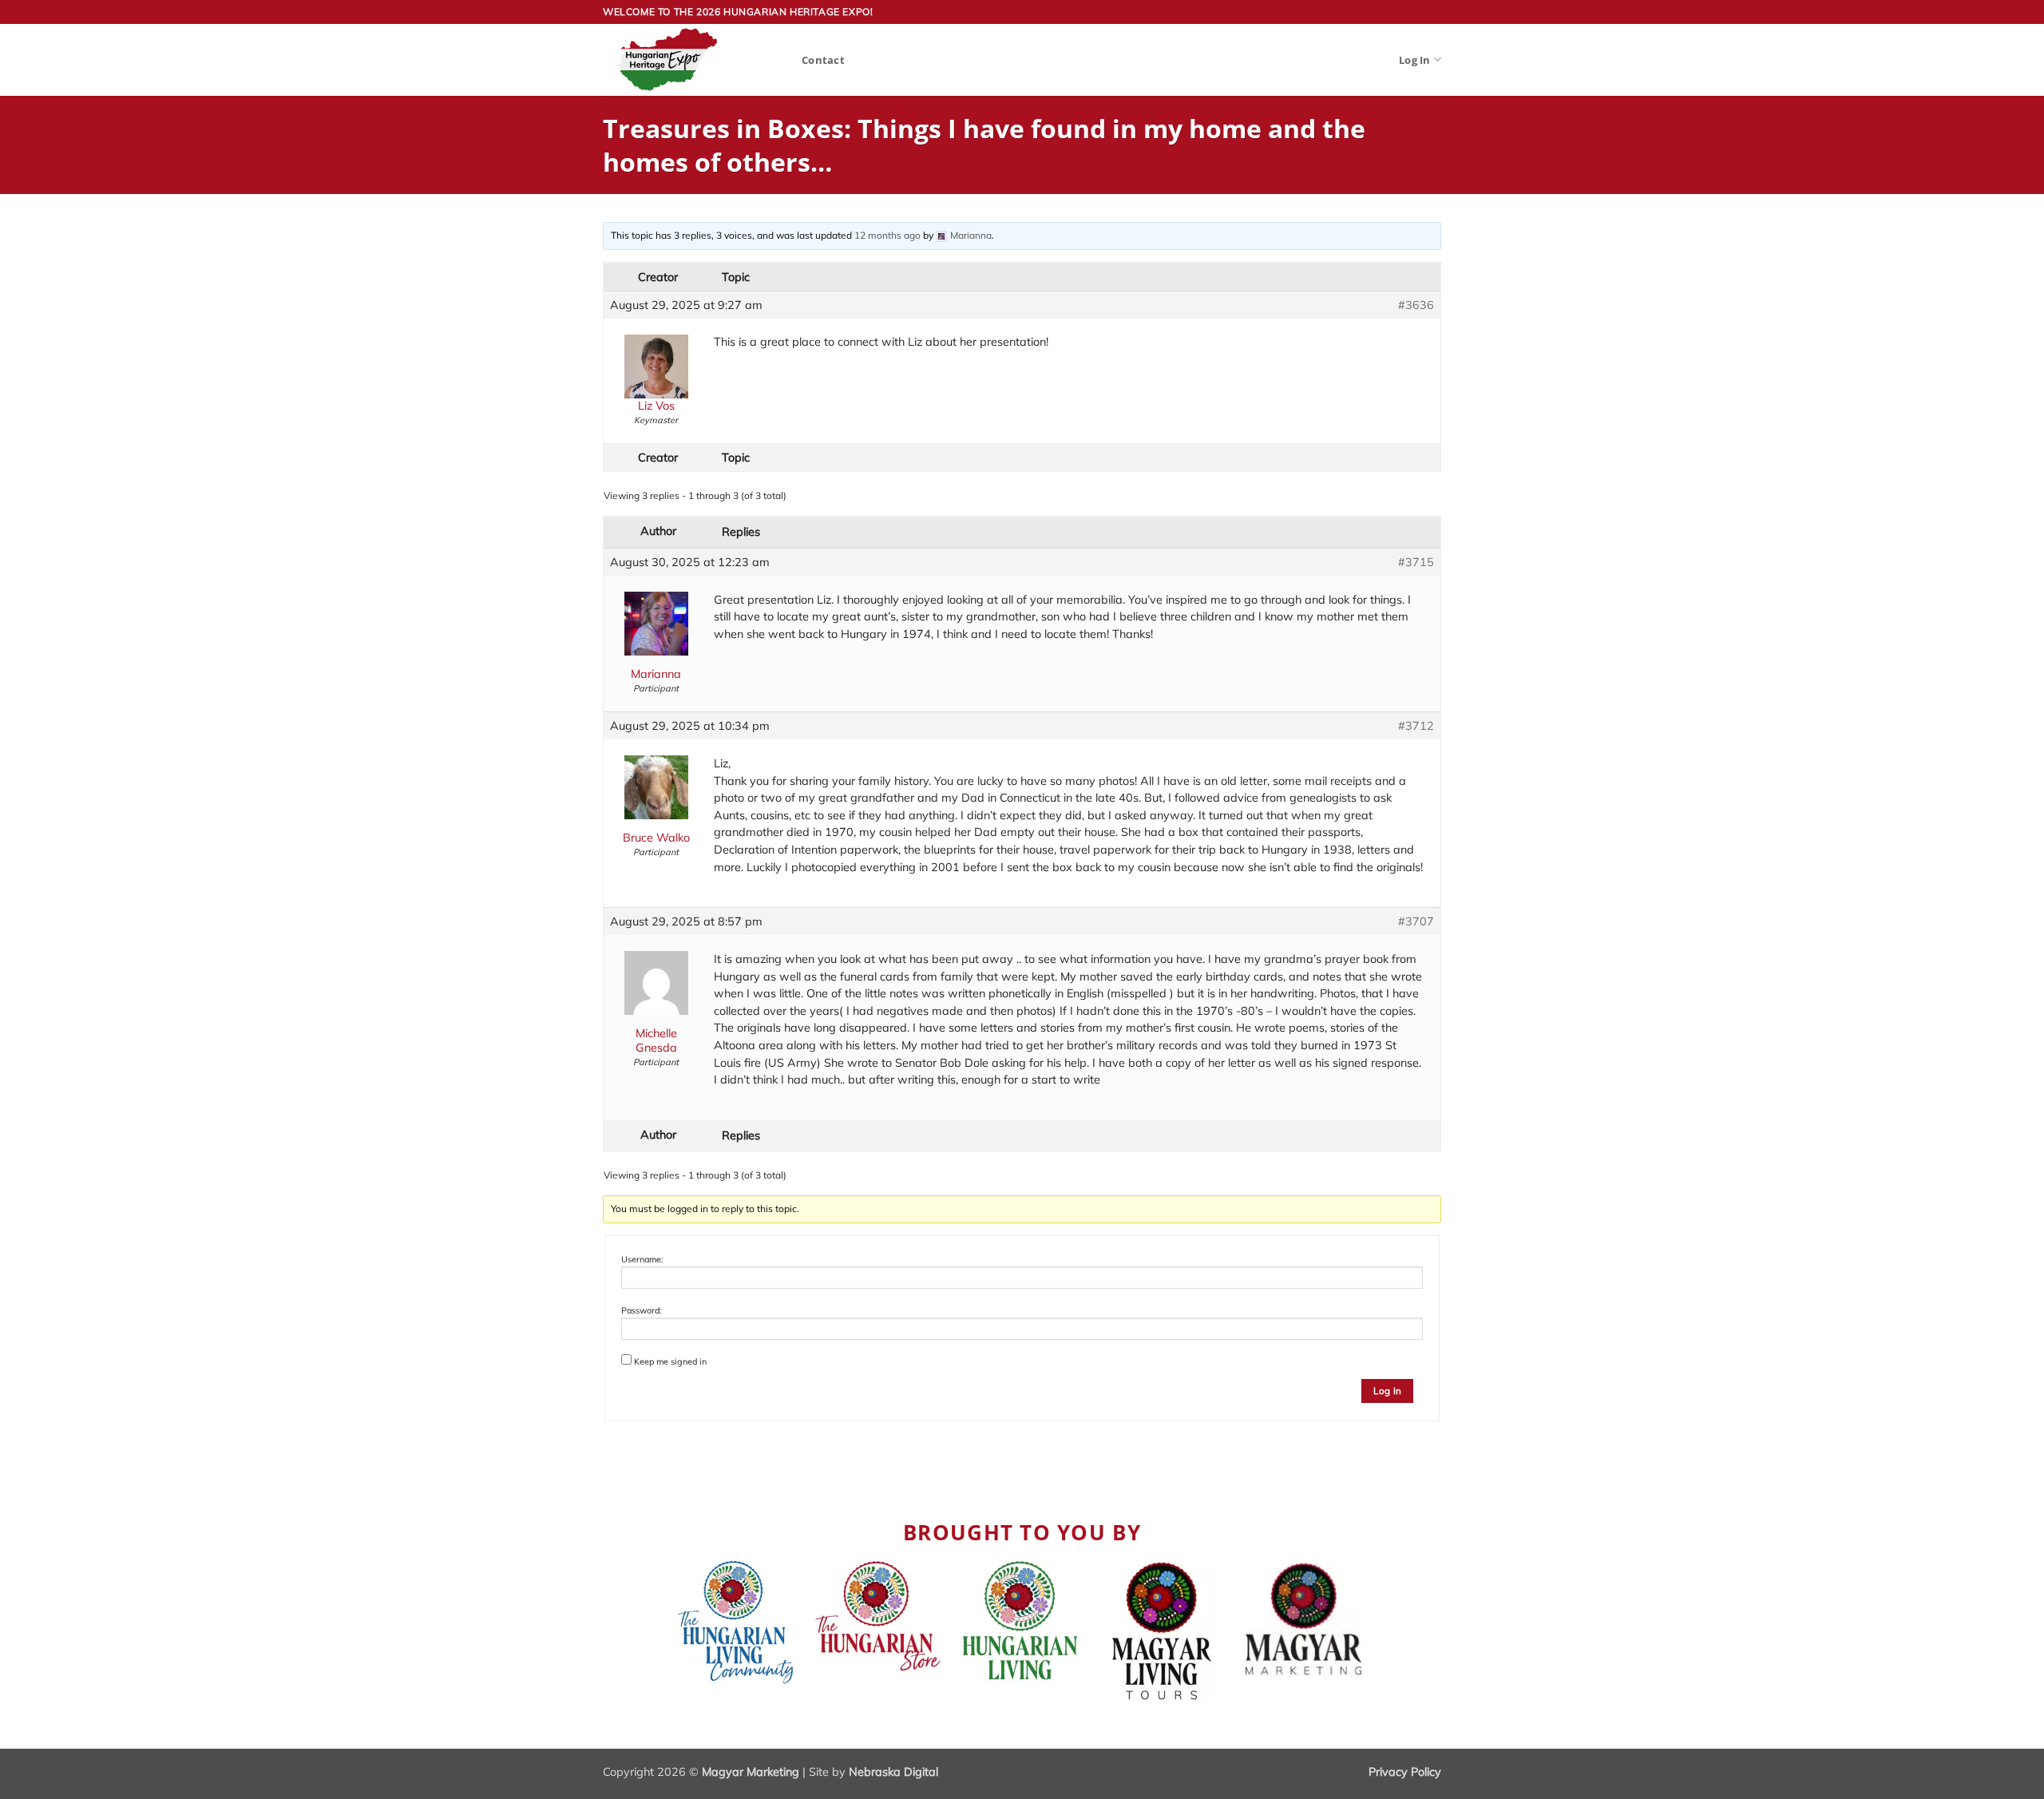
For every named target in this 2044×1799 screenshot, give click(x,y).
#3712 (1416, 726)
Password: (641, 1310)
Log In (1415, 60)
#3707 (1416, 921)
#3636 (1416, 305)
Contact (823, 60)
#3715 (1416, 562)
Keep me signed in (670, 1361)
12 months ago (887, 235)
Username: (642, 1259)
